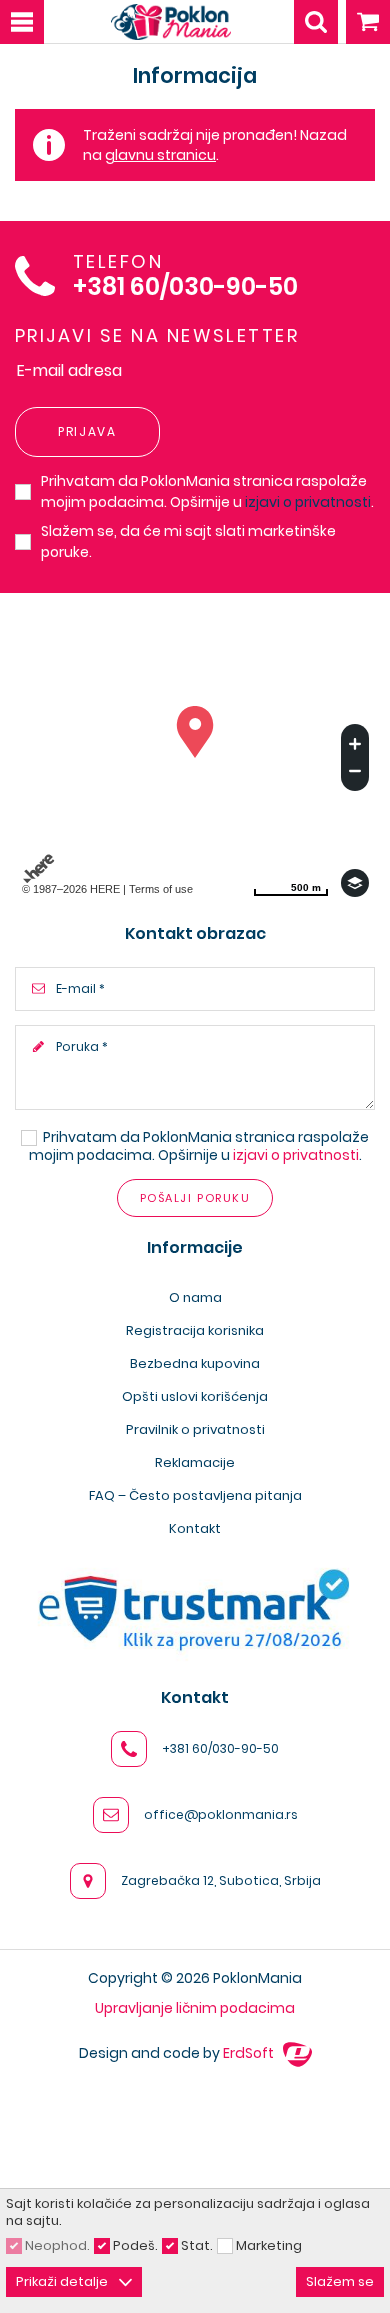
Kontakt (195, 1528)
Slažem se (340, 2281)
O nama (195, 1297)
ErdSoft (250, 2053)
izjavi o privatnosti (308, 502)
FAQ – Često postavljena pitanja (195, 1495)
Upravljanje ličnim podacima (195, 2008)
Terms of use (161, 889)
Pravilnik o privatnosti (195, 1429)
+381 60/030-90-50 (185, 287)
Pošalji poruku (195, 1198)
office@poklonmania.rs (221, 1814)
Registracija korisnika (195, 1330)
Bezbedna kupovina (195, 1363)
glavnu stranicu (160, 155)
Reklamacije (195, 1462)
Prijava (87, 431)
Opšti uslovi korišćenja (195, 1396)
